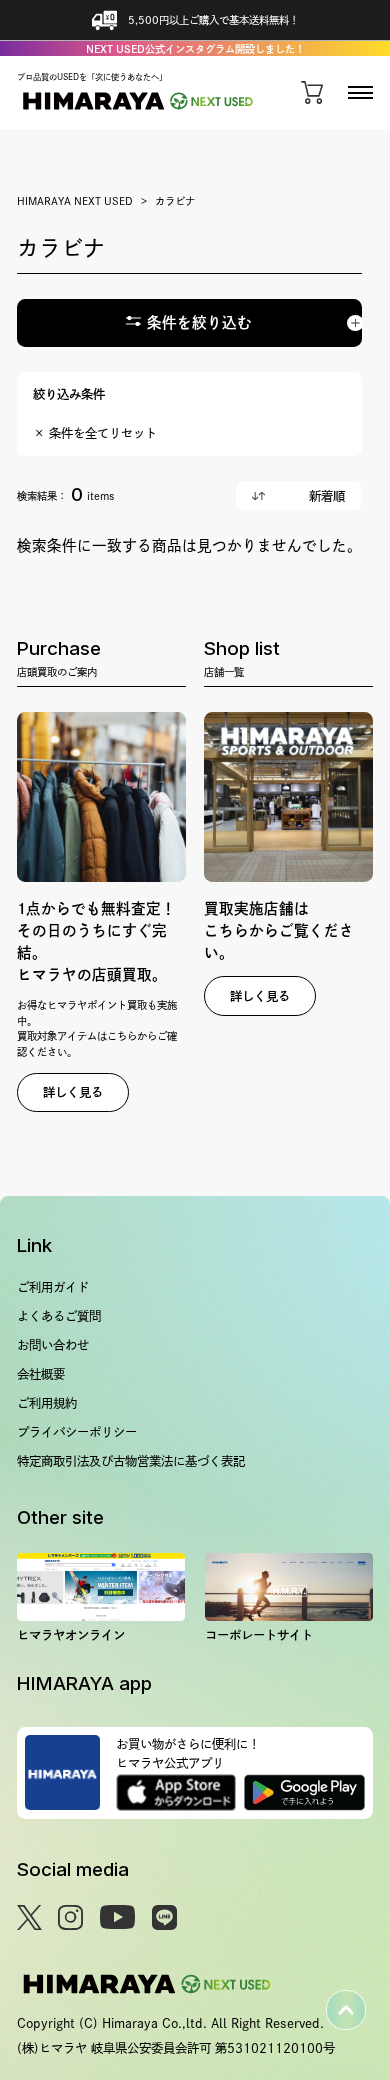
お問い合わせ (53, 1345)
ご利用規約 (47, 1403)
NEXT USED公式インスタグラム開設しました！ (195, 49)
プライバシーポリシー (77, 1432)
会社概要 (41, 1374)
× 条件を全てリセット (95, 433)
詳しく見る (73, 1092)
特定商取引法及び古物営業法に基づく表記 (131, 1461)
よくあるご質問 (59, 1316)
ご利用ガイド (53, 1287)
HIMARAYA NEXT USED (75, 201)
